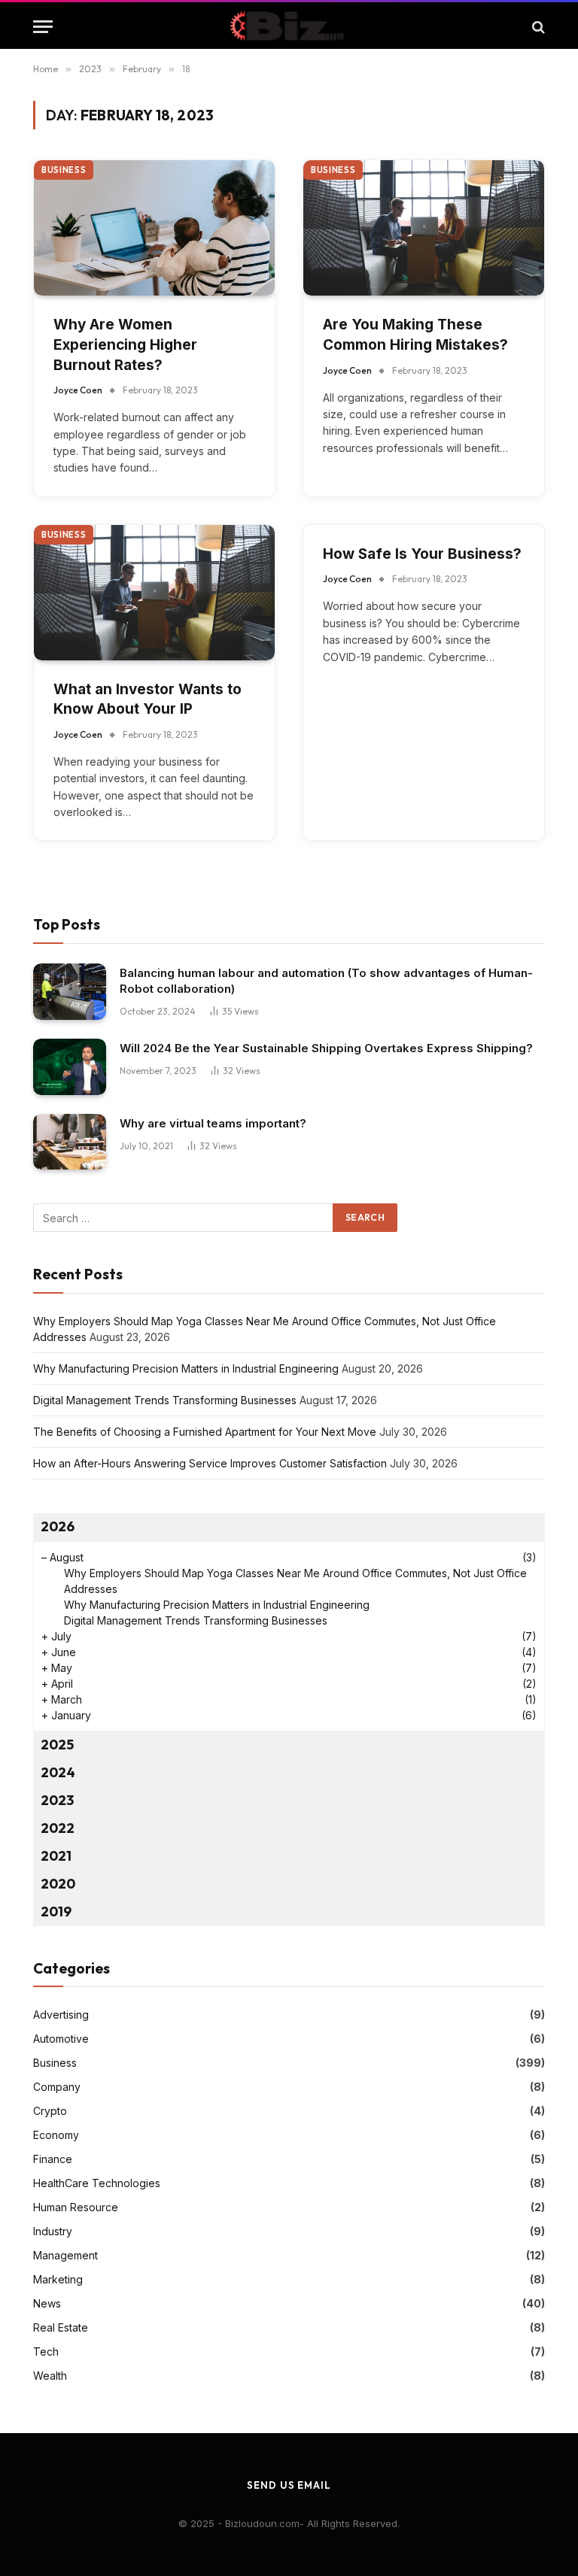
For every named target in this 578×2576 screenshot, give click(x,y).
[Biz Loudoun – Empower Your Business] (289, 27)
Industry (53, 2231)
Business (64, 170)
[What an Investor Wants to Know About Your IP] (154, 593)
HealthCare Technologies (97, 2183)
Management (65, 2255)
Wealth (50, 2376)
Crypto (50, 2111)
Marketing (58, 2279)
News (47, 2303)
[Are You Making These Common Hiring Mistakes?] (424, 228)
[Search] (537, 27)
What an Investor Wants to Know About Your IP (148, 699)
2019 (56, 1912)
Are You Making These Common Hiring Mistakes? (415, 335)
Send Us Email (289, 2485)
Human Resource (76, 2207)
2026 (58, 1526)
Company (57, 2087)
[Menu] (43, 27)
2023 (57, 1800)
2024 (58, 1772)
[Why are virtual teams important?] (70, 1142)
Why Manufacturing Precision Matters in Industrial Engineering (186, 1368)
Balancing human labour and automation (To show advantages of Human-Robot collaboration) (326, 981)
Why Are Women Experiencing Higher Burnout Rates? (125, 344)
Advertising (61, 2015)
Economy (56, 2135)
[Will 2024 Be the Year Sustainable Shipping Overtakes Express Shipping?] (70, 1067)
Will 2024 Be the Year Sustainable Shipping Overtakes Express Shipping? (326, 1048)
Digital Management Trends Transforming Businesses (165, 1400)
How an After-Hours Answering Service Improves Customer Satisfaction (210, 1463)
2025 (57, 1745)
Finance (53, 2159)
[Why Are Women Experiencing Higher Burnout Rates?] (154, 228)
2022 (58, 1828)
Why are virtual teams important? (213, 1123)
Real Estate (61, 2327)
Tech (46, 2351)
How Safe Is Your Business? (422, 554)
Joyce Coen (78, 390)
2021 (56, 1856)
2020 (58, 1884)
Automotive (61, 2039)
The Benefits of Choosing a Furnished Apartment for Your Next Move (205, 1432)
